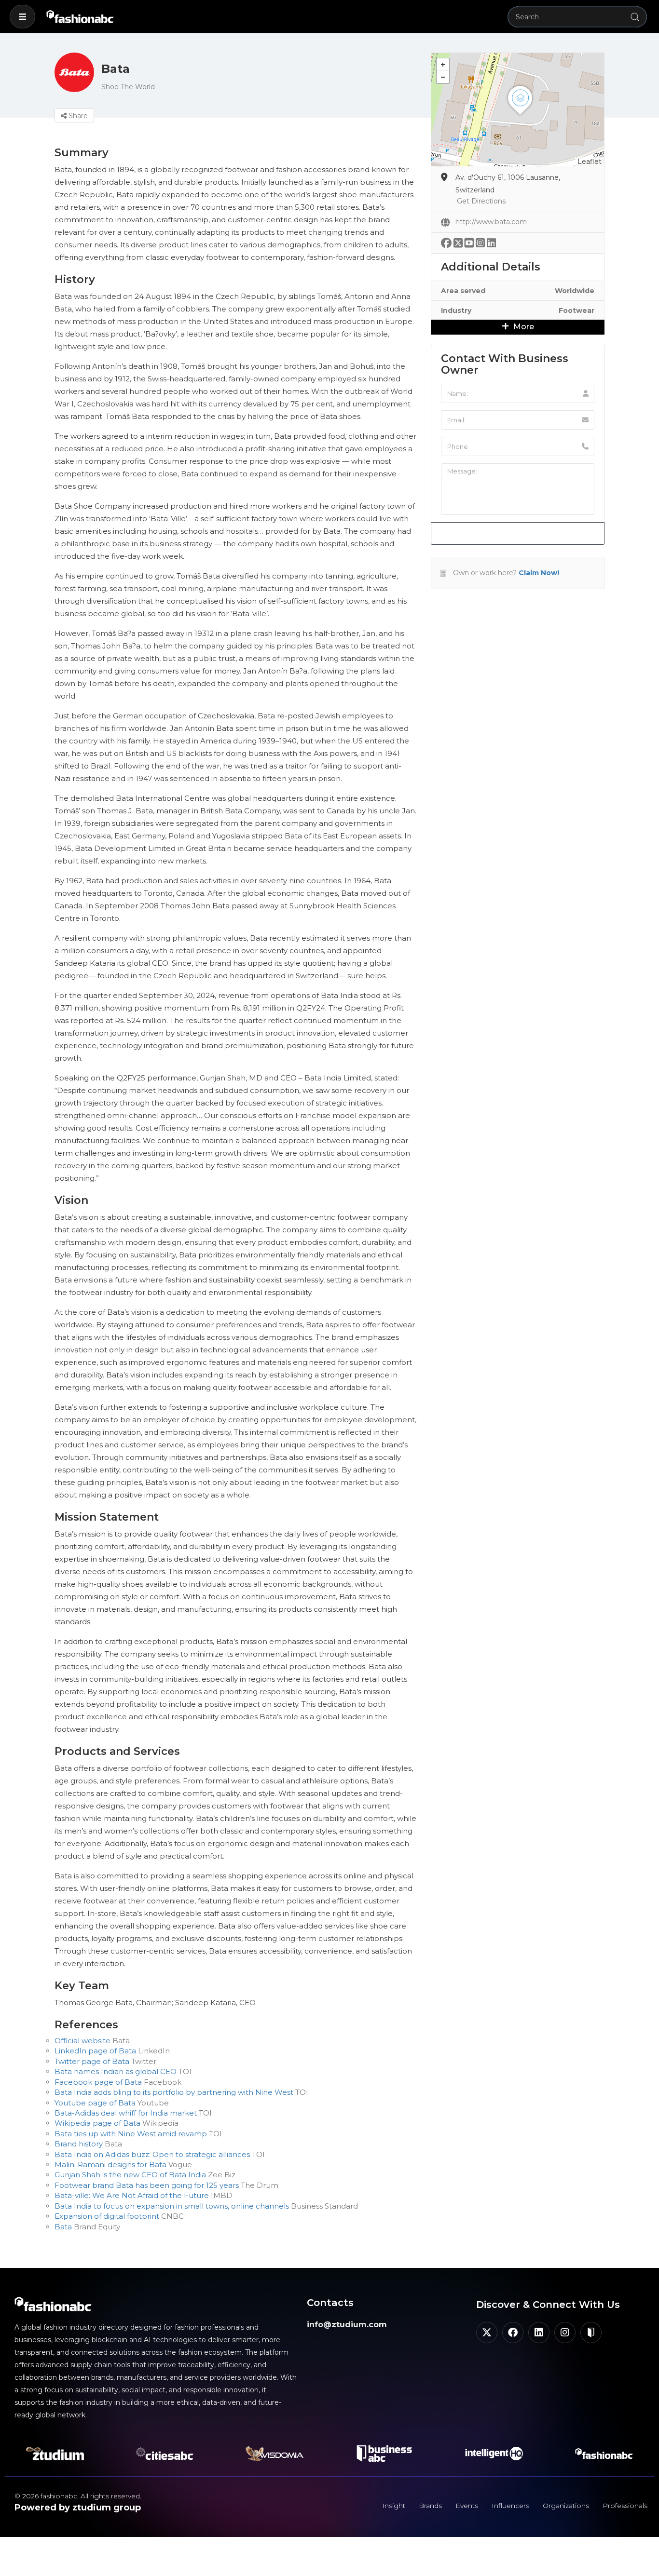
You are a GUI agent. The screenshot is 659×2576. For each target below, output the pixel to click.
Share (77, 116)
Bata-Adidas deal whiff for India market (126, 2113)
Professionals (625, 2506)
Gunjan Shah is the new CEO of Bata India (130, 2175)
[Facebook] (513, 2333)
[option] (418, 1361)
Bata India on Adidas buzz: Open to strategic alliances (152, 2154)
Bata (63, 2227)
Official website (82, 2041)
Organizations (566, 2506)
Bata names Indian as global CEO (116, 2071)
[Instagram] (565, 2333)
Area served (463, 291)
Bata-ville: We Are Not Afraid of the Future (132, 2195)
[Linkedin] (539, 2333)
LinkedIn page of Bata (95, 2051)
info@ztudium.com (347, 2325)
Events (467, 2506)
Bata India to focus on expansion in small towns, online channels (172, 2206)
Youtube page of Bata (95, 2103)
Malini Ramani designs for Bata (110, 2165)
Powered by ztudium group (78, 2508)
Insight (394, 2506)
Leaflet (590, 162)
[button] (22, 17)
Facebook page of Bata (98, 2082)
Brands (430, 2506)
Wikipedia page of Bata (97, 2123)
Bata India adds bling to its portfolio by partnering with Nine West (174, 2092)
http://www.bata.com (491, 222)
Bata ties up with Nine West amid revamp (131, 2134)
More (523, 327)
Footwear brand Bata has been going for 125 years (147, 2185)
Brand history (79, 2144)
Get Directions (481, 201)
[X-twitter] (487, 2333)
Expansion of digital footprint (107, 2216)
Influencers (510, 2506)
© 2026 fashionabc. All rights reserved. (78, 2496)
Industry (456, 310)
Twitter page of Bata (92, 2061)
